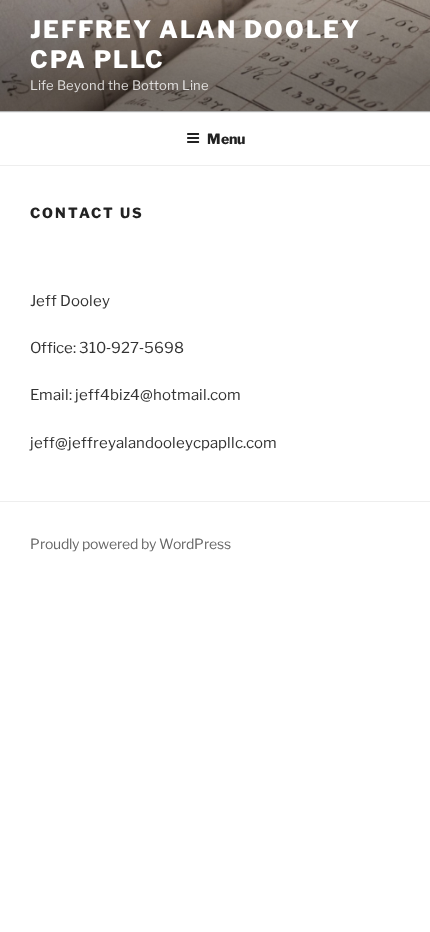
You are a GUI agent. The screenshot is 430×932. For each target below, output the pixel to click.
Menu (226, 138)
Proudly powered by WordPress (130, 543)
